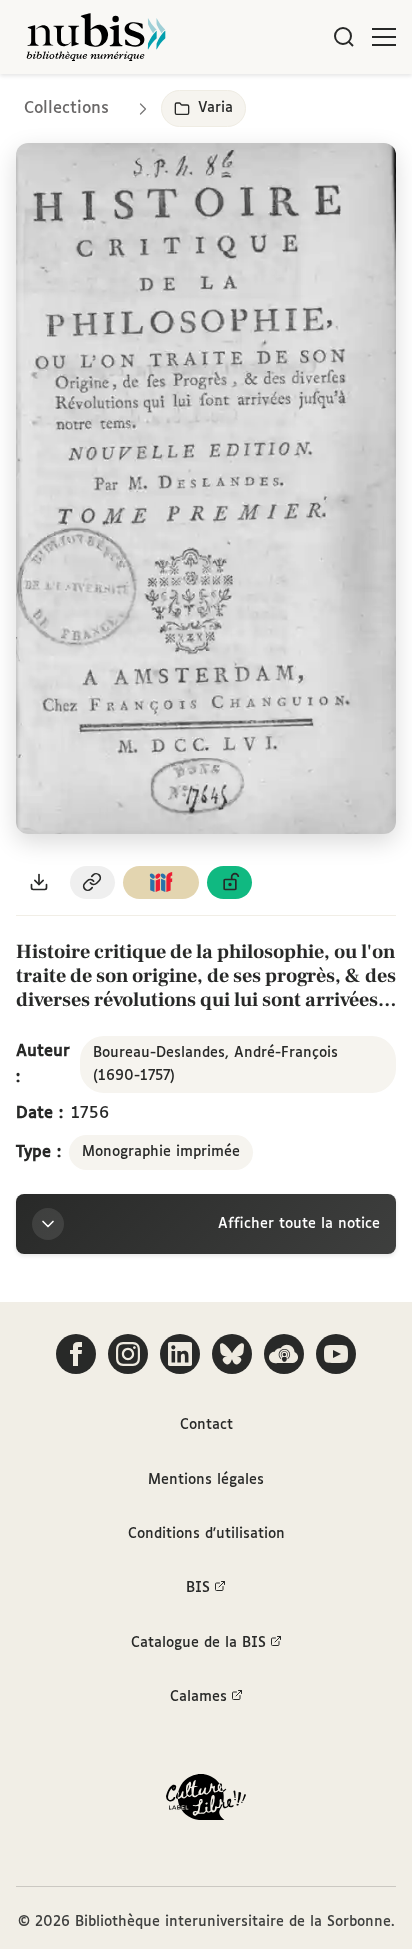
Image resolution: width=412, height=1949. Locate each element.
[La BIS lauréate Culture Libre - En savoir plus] (206, 1801)
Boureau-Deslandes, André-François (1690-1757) (215, 1064)
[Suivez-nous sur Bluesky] (232, 1354)
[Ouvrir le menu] (384, 37)
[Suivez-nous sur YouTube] (336, 1354)
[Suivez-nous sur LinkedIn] (180, 1354)
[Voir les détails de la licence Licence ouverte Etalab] (230, 882)
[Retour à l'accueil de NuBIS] (96, 37)
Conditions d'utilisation (206, 1534)
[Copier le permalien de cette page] (93, 882)
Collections (66, 108)
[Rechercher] (344, 37)
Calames (198, 1697)
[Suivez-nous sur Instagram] (128, 1354)
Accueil (312, 102)
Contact (206, 1425)
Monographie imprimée (161, 1152)
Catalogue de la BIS (198, 1643)
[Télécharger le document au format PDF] (39, 882)
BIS (198, 1588)
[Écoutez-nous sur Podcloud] (284, 1354)
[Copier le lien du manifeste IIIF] (161, 882)
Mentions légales (206, 1480)
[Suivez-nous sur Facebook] (76, 1354)
